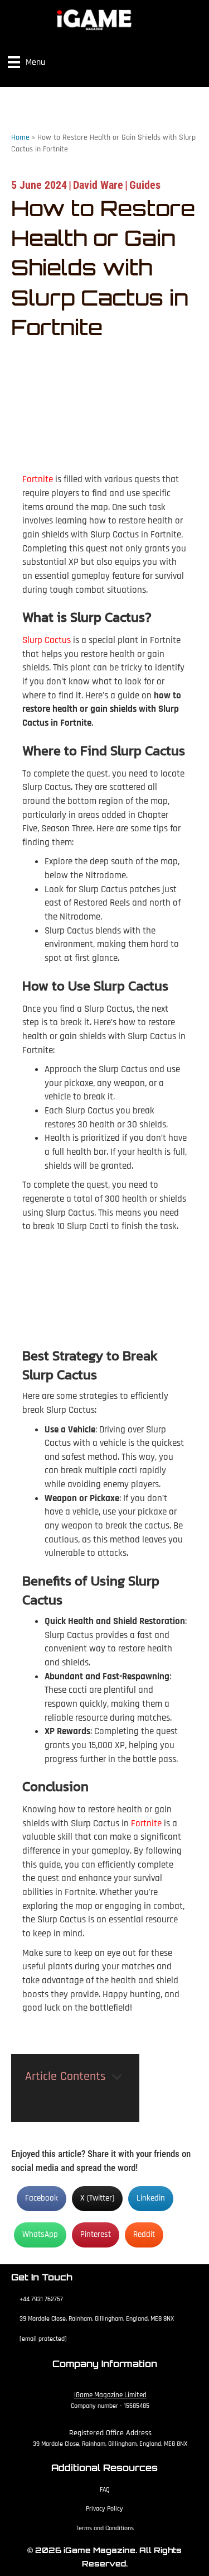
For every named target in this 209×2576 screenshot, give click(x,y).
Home (20, 137)
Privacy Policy (104, 2509)
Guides (145, 185)
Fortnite (38, 479)
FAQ (105, 2490)
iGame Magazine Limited (110, 2395)
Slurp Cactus (47, 640)
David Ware (98, 185)
